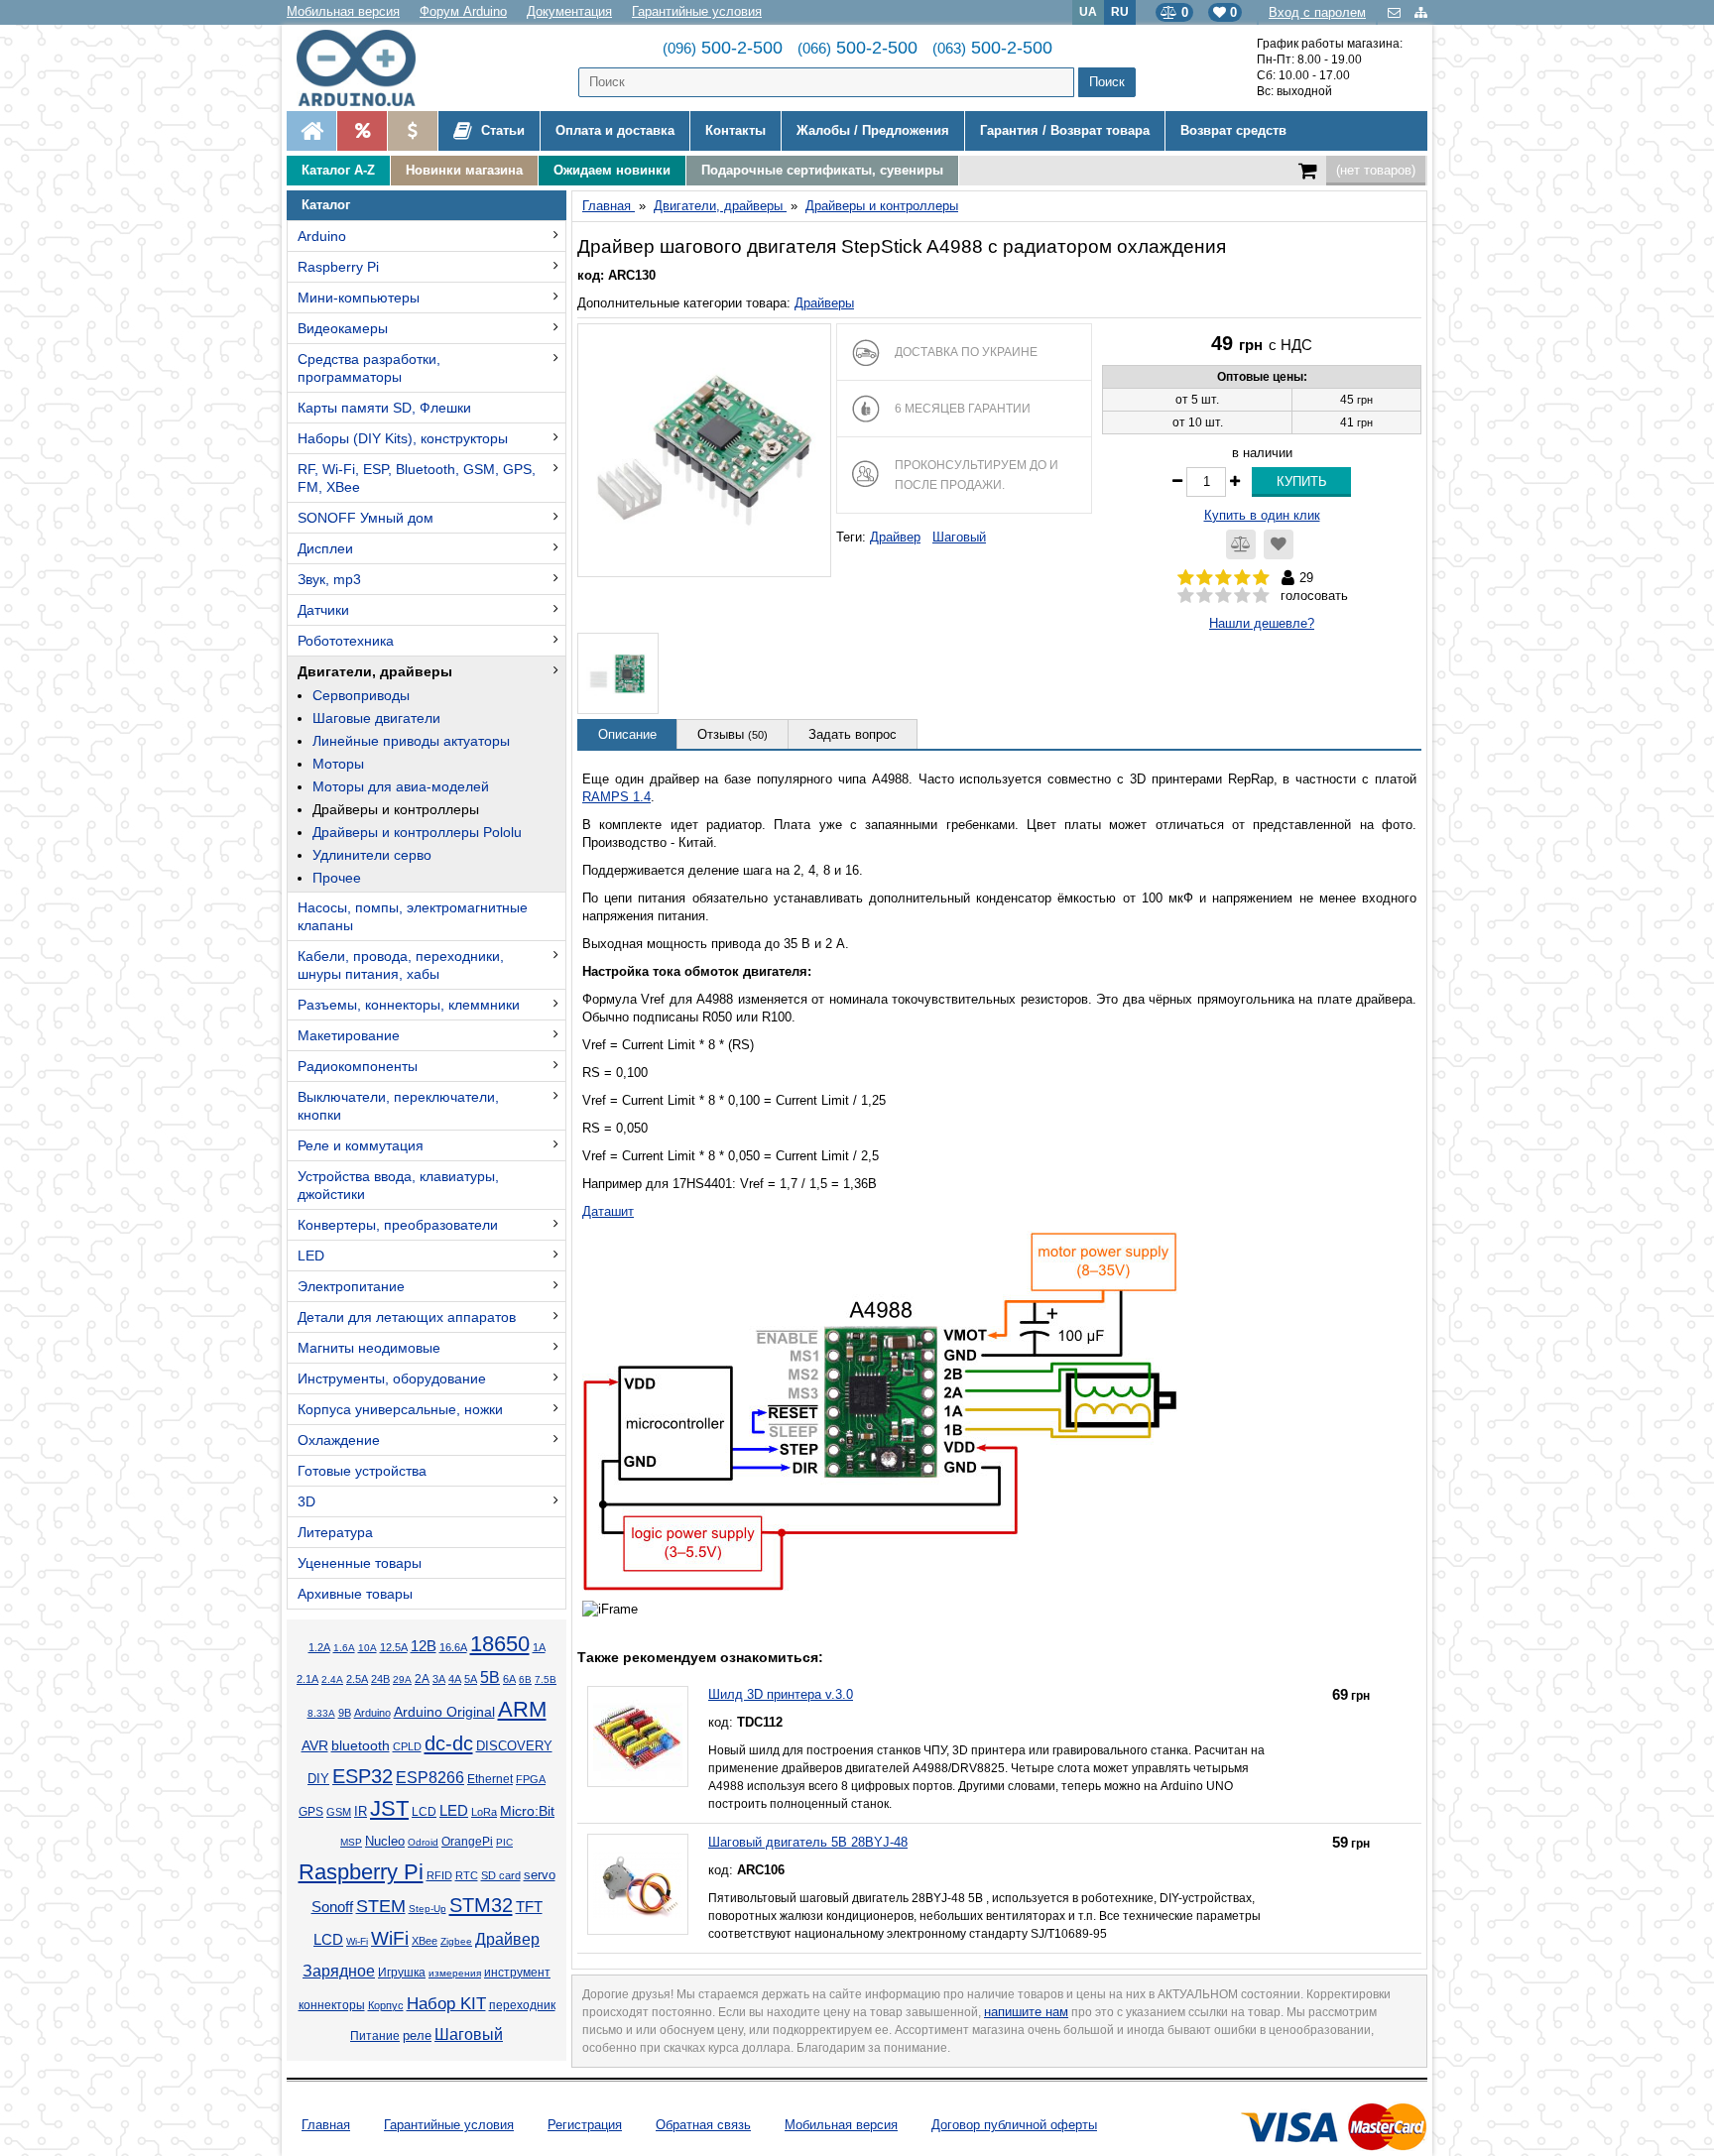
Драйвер (507, 1939)
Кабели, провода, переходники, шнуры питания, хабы (401, 965)
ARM (522, 1709)
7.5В (546, 1679)
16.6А (453, 1647)
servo (540, 1875)
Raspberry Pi (338, 267)
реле (417, 2036)
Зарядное (339, 1971)
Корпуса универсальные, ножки (400, 1409)
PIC (504, 1842)
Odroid (423, 1842)
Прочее (337, 878)
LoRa (484, 1812)
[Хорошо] (1242, 596)
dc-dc (449, 1743)
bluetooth (361, 1745)
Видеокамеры (343, 328)
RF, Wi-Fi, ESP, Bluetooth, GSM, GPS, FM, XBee (417, 478)
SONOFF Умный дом (366, 518)
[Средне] (1224, 596)
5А (471, 1679)
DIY (318, 1779)
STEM (381, 1906)
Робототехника (346, 641)
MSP (351, 1842)
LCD (424, 1811)
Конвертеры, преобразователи (398, 1225)
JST (389, 1808)
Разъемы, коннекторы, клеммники (409, 1005)
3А (439, 1679)
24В (380, 1679)
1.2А (319, 1647)
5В (490, 1677)
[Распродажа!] (362, 131)
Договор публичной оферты (1014, 2125)
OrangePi (467, 1842)
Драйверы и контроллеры (396, 809)
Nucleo (385, 1841)
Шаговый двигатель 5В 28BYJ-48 (808, 1842)
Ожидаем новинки (612, 170)
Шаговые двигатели (376, 718)
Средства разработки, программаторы (369, 368)
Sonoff (332, 1907)
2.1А (307, 1679)
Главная (326, 2125)
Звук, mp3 (329, 579)
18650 (500, 1644)
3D (306, 1501)
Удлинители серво (372, 855)
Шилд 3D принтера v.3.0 (781, 1694)
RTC (467, 1875)
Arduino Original (444, 1712)
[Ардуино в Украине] (311, 131)
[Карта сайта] (1421, 12)
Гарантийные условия (697, 11)
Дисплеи (325, 548)
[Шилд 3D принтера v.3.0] (638, 1737)
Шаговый (469, 2035)
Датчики (323, 610)
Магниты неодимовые (369, 1348)
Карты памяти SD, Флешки (384, 408)
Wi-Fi (357, 1941)
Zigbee (456, 1941)
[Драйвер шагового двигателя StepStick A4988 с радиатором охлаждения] (704, 450)
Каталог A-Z (338, 170)
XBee (425, 1941)
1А (539, 1647)
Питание (375, 2036)
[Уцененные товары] (412, 131)
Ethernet (490, 1779)
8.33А (321, 1713)
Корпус (386, 2005)
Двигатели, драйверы (375, 671)
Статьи (501, 130)
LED (311, 1256)
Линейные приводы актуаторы (411, 741)
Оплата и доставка (615, 130)
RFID (439, 1875)
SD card (501, 1875)
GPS (311, 1812)
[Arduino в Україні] (372, 68)
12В (424, 1646)
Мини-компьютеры (359, 298)
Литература (335, 1532)
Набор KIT (446, 2003)
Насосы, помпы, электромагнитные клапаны (413, 916)
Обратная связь (703, 2125)
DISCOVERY (514, 1746)
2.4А (332, 1679)
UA (1088, 11)
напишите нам (1026, 2012)
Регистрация (585, 2125)
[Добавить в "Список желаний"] (1279, 544)
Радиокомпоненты (358, 1066)
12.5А (394, 1647)
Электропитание (351, 1286)
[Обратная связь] (1396, 12)
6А (509, 1679)
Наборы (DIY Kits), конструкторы (403, 438)
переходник (522, 2005)
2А (422, 1679)
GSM (339, 1812)
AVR (315, 1746)
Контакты (735, 130)
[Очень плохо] (1186, 596)
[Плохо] (1205, 596)
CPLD (407, 1746)
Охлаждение (339, 1440)
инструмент (517, 1973)
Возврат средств (1233, 130)
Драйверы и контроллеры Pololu (417, 832)
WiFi (390, 1938)
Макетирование (349, 1035)
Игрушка (402, 1973)
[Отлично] (1261, 596)
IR (361, 1812)
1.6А (344, 1648)
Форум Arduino (463, 11)
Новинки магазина (464, 170)
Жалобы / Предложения (873, 130)
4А (455, 1679)
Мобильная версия (343, 11)
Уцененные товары (360, 1563)
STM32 (481, 1905)
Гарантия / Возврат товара (1065, 130)
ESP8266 (430, 1778)
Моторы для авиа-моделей (401, 786)
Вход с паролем (1317, 12)
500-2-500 (723, 48)
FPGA (531, 1779)
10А (367, 1648)
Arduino (322, 236)
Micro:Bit (527, 1811)
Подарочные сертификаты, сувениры (822, 170)
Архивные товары (355, 1594)
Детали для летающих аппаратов (407, 1317)
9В (345, 1713)
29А (402, 1679)
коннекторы (332, 2005)
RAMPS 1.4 (616, 797)
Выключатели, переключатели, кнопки (398, 1106)
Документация (569, 11)
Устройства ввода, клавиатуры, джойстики (398, 1185)
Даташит (608, 1211)
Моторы (338, 764)
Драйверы (824, 303)
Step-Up (428, 1909)
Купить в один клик (1262, 515)
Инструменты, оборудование (392, 1378)
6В (525, 1679)
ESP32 (363, 1776)
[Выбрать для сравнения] (1241, 544)
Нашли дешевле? (1262, 623)
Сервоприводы (361, 695)
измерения (455, 1973)
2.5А (357, 1679)
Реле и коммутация (361, 1145)
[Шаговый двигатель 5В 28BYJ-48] (638, 1884)
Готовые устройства (362, 1471)
